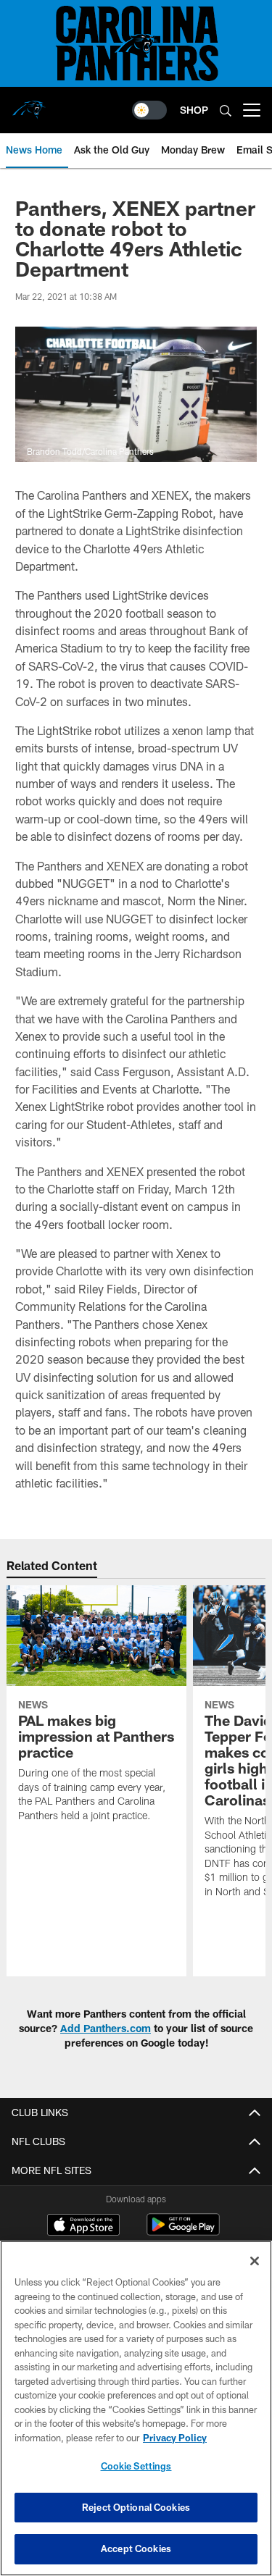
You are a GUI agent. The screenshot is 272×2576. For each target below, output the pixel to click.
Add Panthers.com (106, 2028)
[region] (136, 2408)
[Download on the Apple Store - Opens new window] (83, 2226)
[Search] (226, 110)
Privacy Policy (175, 2438)
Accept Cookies (136, 2548)
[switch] (149, 110)
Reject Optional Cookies (136, 2507)
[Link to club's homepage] (29, 104)
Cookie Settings (136, 2466)
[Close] (255, 2261)
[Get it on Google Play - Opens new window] (183, 2232)
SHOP (194, 110)
